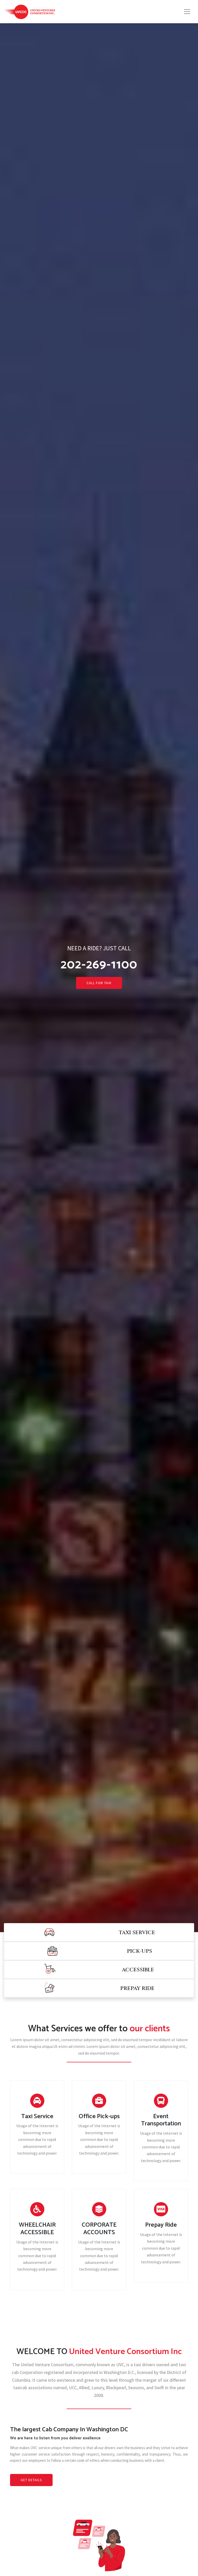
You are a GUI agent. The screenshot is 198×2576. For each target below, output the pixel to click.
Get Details (31, 2480)
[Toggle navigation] (187, 12)
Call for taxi (99, 983)
